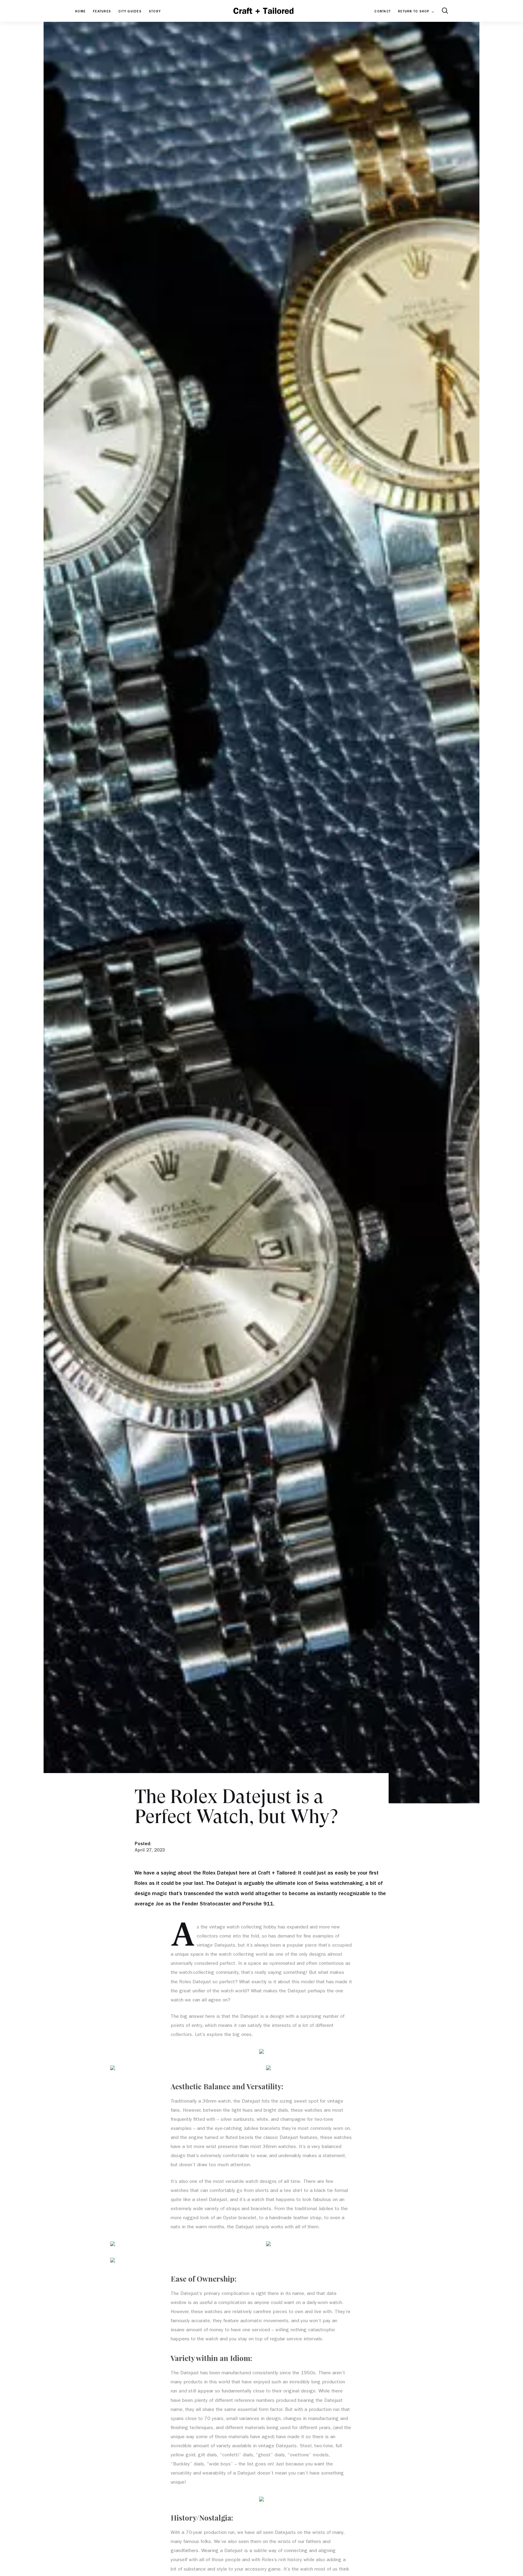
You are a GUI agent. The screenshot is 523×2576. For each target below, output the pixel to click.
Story (155, 12)
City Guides (130, 12)
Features (102, 12)
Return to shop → (416, 12)
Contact (383, 12)
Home (80, 12)
